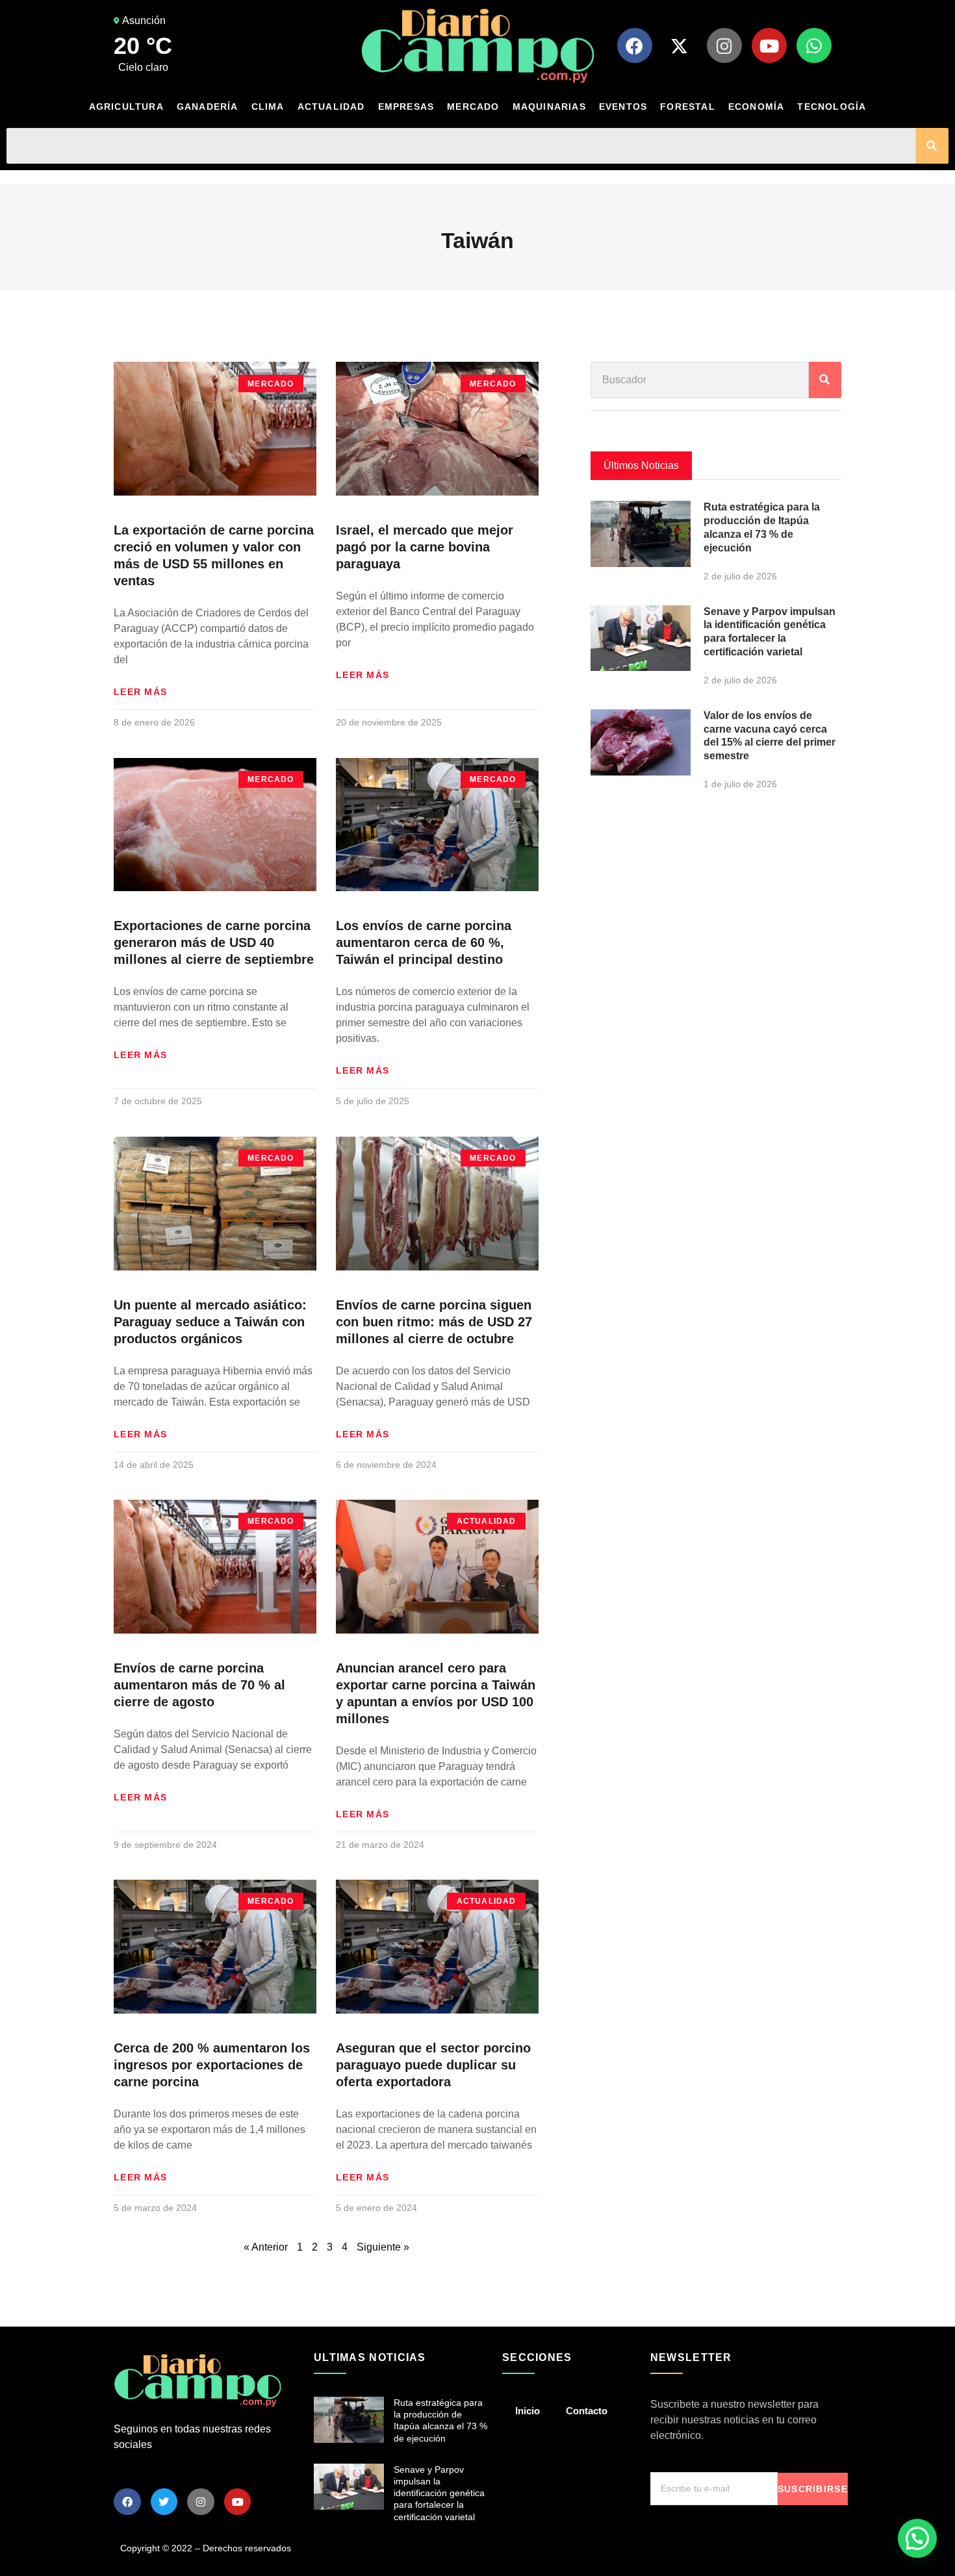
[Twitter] (164, 2502)
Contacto (587, 2411)
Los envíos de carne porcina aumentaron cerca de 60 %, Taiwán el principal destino (424, 942)
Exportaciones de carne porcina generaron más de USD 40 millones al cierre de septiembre (214, 942)
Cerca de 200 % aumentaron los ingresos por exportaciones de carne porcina (212, 2065)
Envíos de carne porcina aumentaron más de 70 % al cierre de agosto (199, 1685)
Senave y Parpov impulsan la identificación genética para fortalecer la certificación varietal (439, 2493)
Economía (757, 107)
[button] (917, 2538)
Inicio (528, 2411)
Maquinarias (549, 107)
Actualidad (331, 107)
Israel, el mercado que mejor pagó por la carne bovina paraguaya (425, 547)
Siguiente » (383, 2247)
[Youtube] (769, 45)
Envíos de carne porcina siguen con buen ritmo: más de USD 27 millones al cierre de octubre (434, 1322)
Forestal (688, 107)
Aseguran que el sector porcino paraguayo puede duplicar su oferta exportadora (433, 2065)
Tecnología (832, 107)
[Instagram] (724, 45)
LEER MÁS (140, 692)
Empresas (406, 107)
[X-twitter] (680, 45)
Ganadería (208, 107)
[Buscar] (932, 146)
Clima (268, 107)
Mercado (473, 107)
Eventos (623, 107)
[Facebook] (635, 45)
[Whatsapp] (814, 45)
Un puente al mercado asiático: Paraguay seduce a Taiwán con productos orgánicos (210, 1322)
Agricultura (126, 107)
